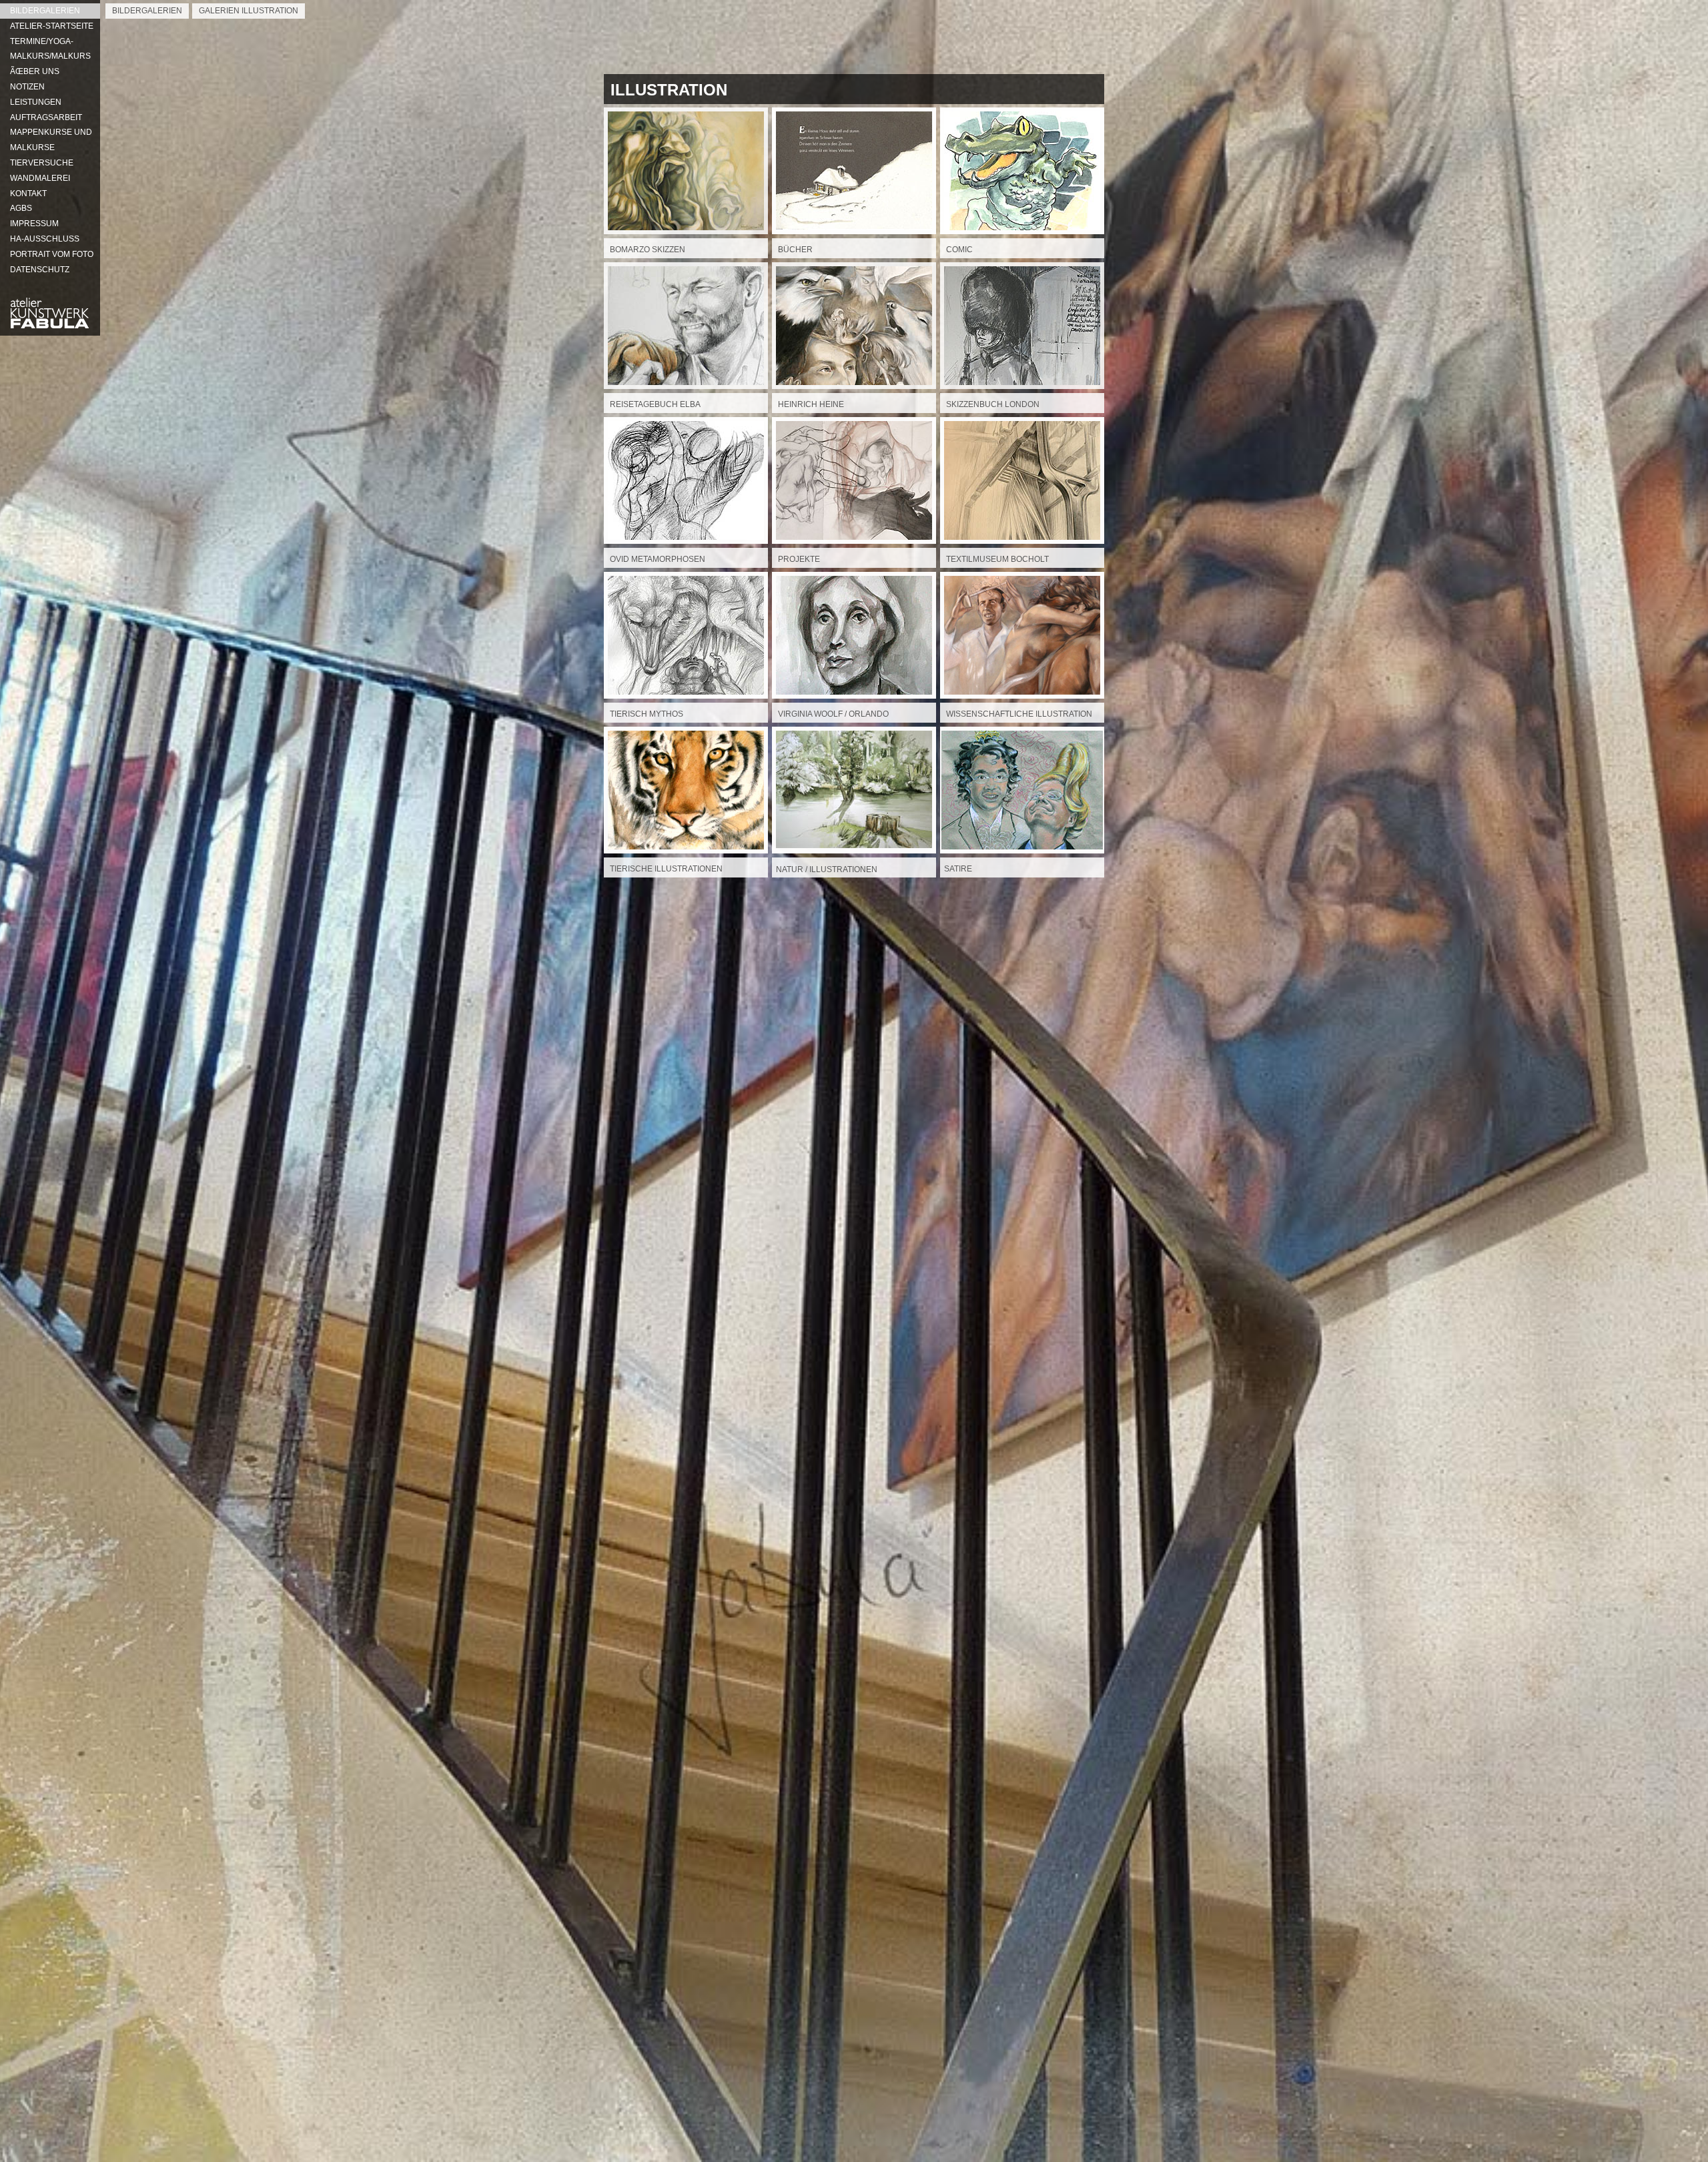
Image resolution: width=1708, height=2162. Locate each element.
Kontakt (28, 194)
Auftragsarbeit (46, 117)
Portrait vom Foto (52, 254)
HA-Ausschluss (45, 239)
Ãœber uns (35, 71)
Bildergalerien (45, 11)
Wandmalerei (40, 178)
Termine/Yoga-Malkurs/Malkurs (50, 49)
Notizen (27, 87)
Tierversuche (42, 163)
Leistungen (36, 102)
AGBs (21, 208)
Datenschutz (40, 270)
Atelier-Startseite (52, 26)
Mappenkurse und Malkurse (51, 140)
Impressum (34, 224)
